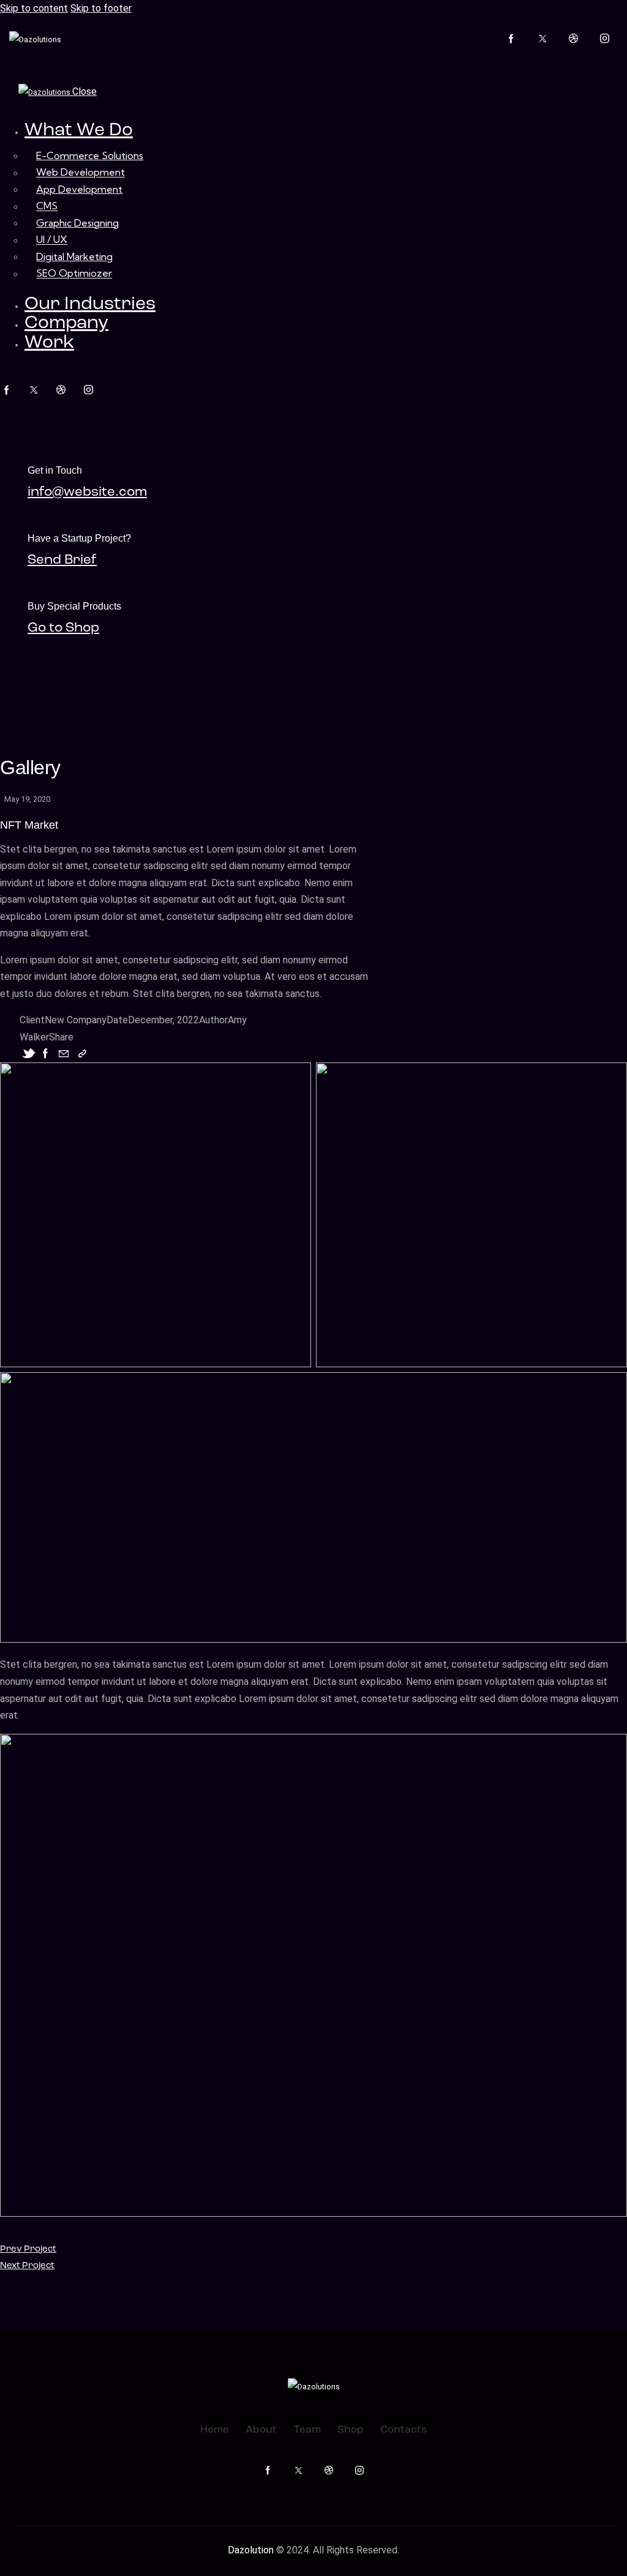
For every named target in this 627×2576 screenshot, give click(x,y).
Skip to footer (101, 8)
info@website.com (87, 492)
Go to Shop (63, 628)
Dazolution (252, 2550)
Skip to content (34, 8)
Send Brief (62, 560)
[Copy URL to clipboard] (82, 1054)
